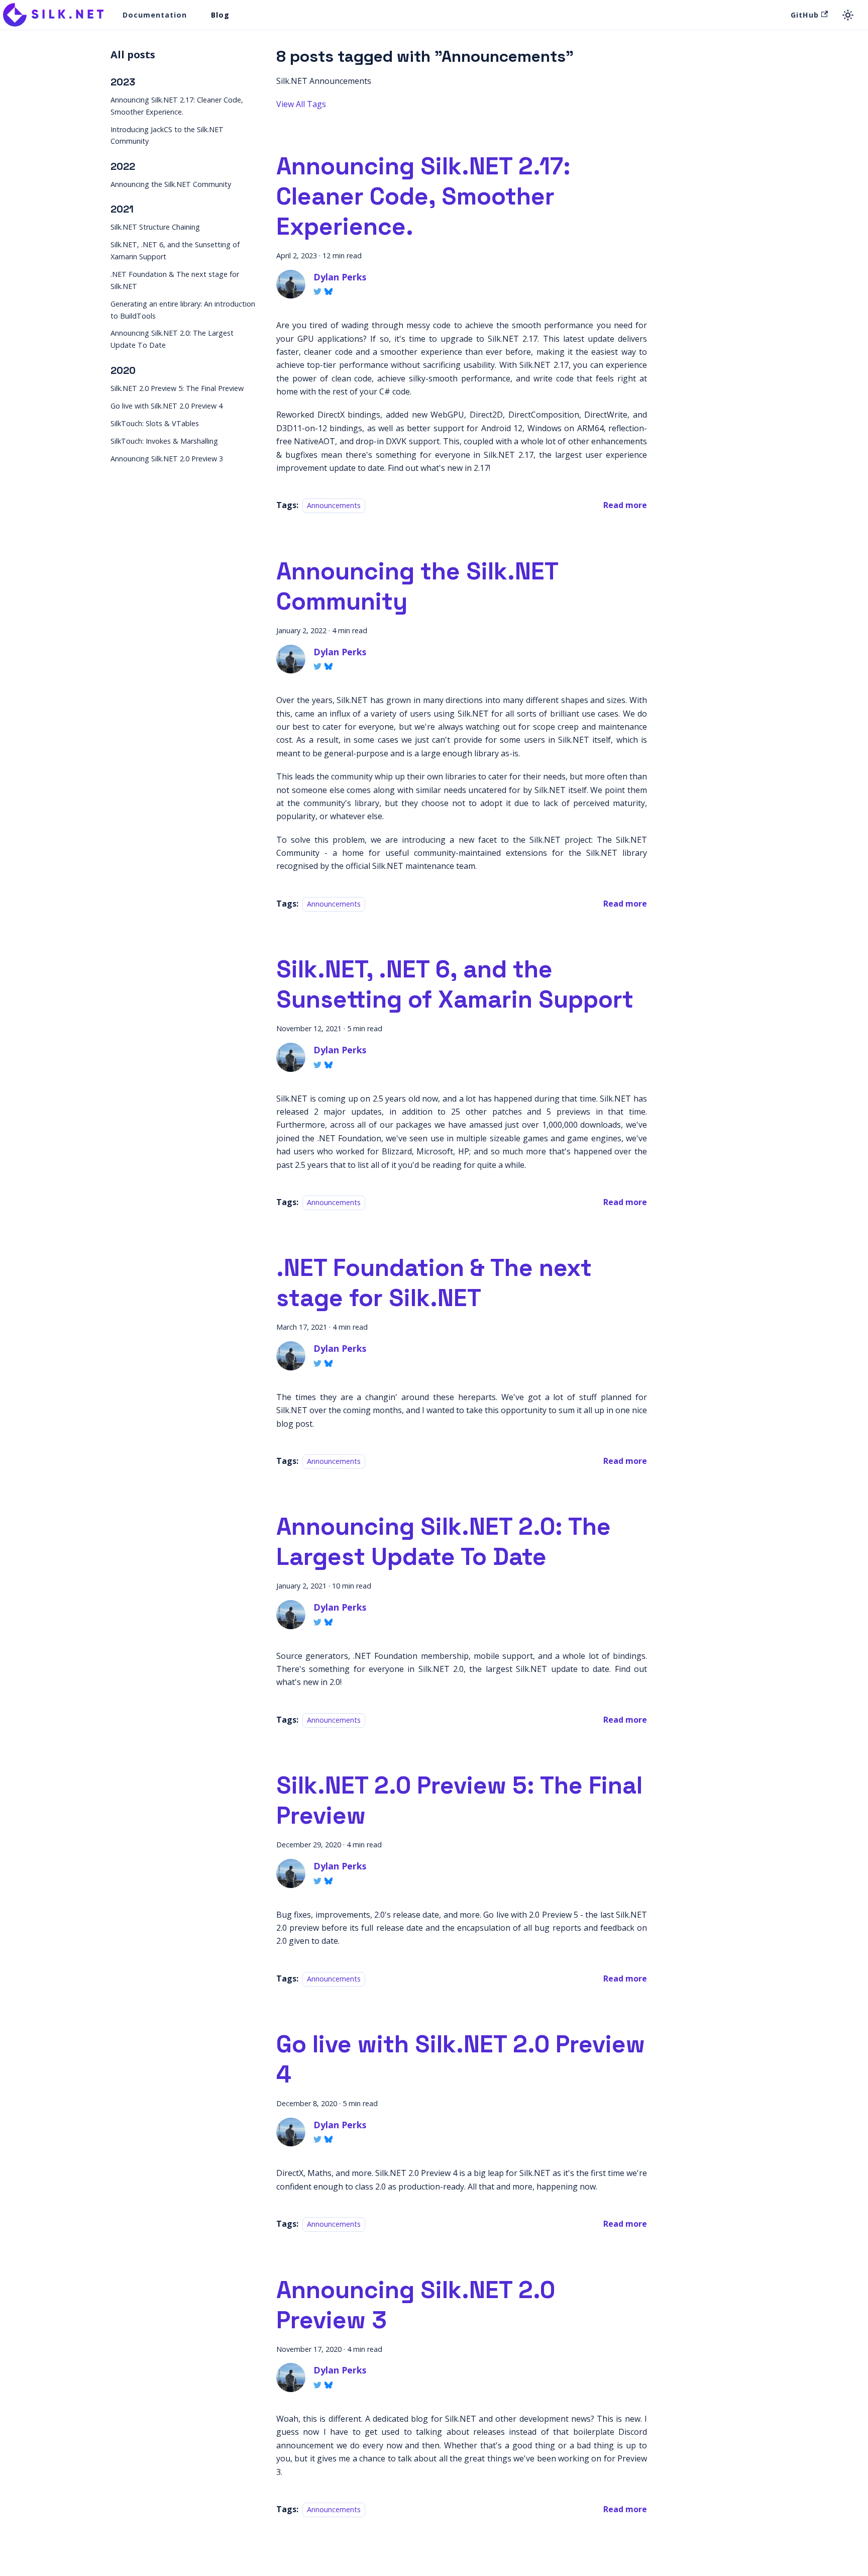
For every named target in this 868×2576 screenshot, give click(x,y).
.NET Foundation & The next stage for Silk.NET (175, 280)
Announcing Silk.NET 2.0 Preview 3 (167, 459)
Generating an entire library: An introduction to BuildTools (183, 310)
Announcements (334, 505)
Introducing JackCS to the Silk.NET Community (167, 135)
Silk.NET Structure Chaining (155, 227)
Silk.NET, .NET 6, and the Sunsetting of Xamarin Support (175, 251)
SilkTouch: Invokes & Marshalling (164, 441)
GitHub (805, 15)
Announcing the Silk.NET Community (171, 184)
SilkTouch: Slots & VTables (155, 423)
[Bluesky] (329, 291)
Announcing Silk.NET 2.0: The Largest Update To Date (172, 339)
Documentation (155, 15)
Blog (220, 15)
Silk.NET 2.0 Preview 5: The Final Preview (177, 388)
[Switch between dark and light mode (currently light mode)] (848, 15)
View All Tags (301, 104)
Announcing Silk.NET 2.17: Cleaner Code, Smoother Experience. (177, 106)
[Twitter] (317, 291)
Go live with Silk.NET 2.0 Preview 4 (167, 406)
